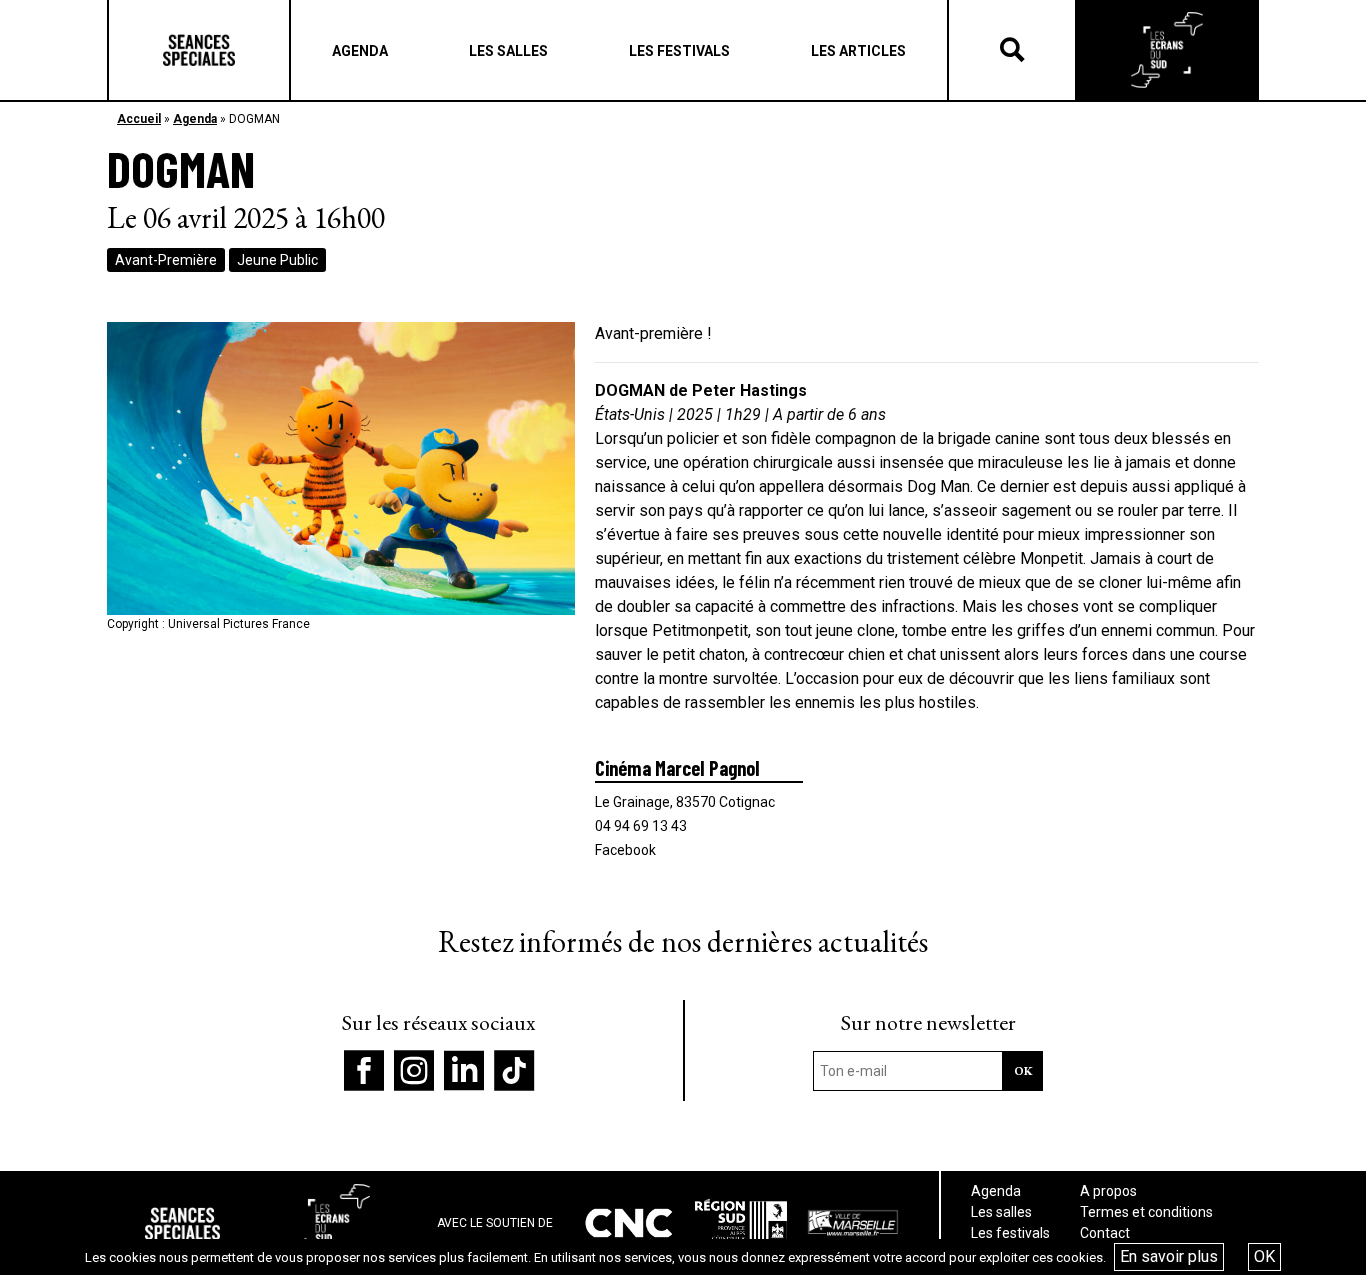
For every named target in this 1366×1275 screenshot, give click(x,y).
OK (1264, 1256)
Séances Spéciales (199, 50)
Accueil (139, 119)
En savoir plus (1169, 1256)
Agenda (195, 119)
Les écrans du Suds (1167, 50)
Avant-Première (166, 260)
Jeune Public (277, 260)
